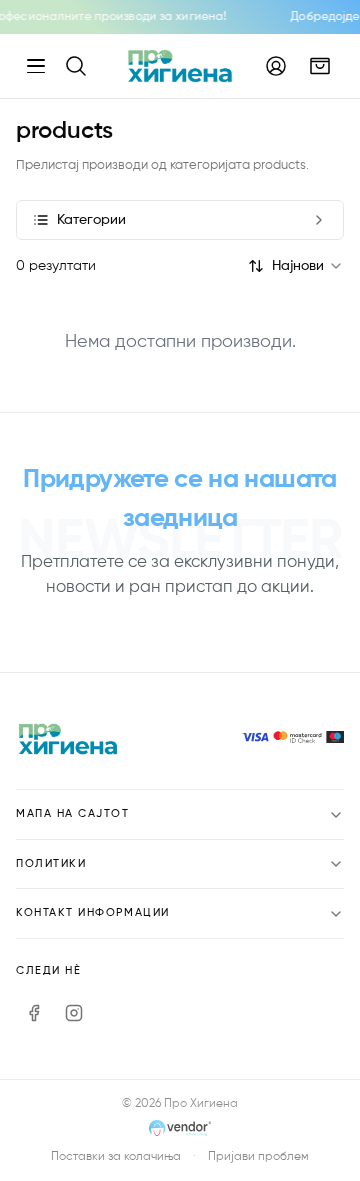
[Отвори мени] (36, 66)
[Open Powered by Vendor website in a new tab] (180, 1130)
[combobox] (308, 266)
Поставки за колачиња (116, 1157)
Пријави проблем (258, 1157)
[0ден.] (320, 66)
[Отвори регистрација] (276, 66)
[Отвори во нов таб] (34, 1013)
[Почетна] (179, 66)
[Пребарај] (76, 66)
